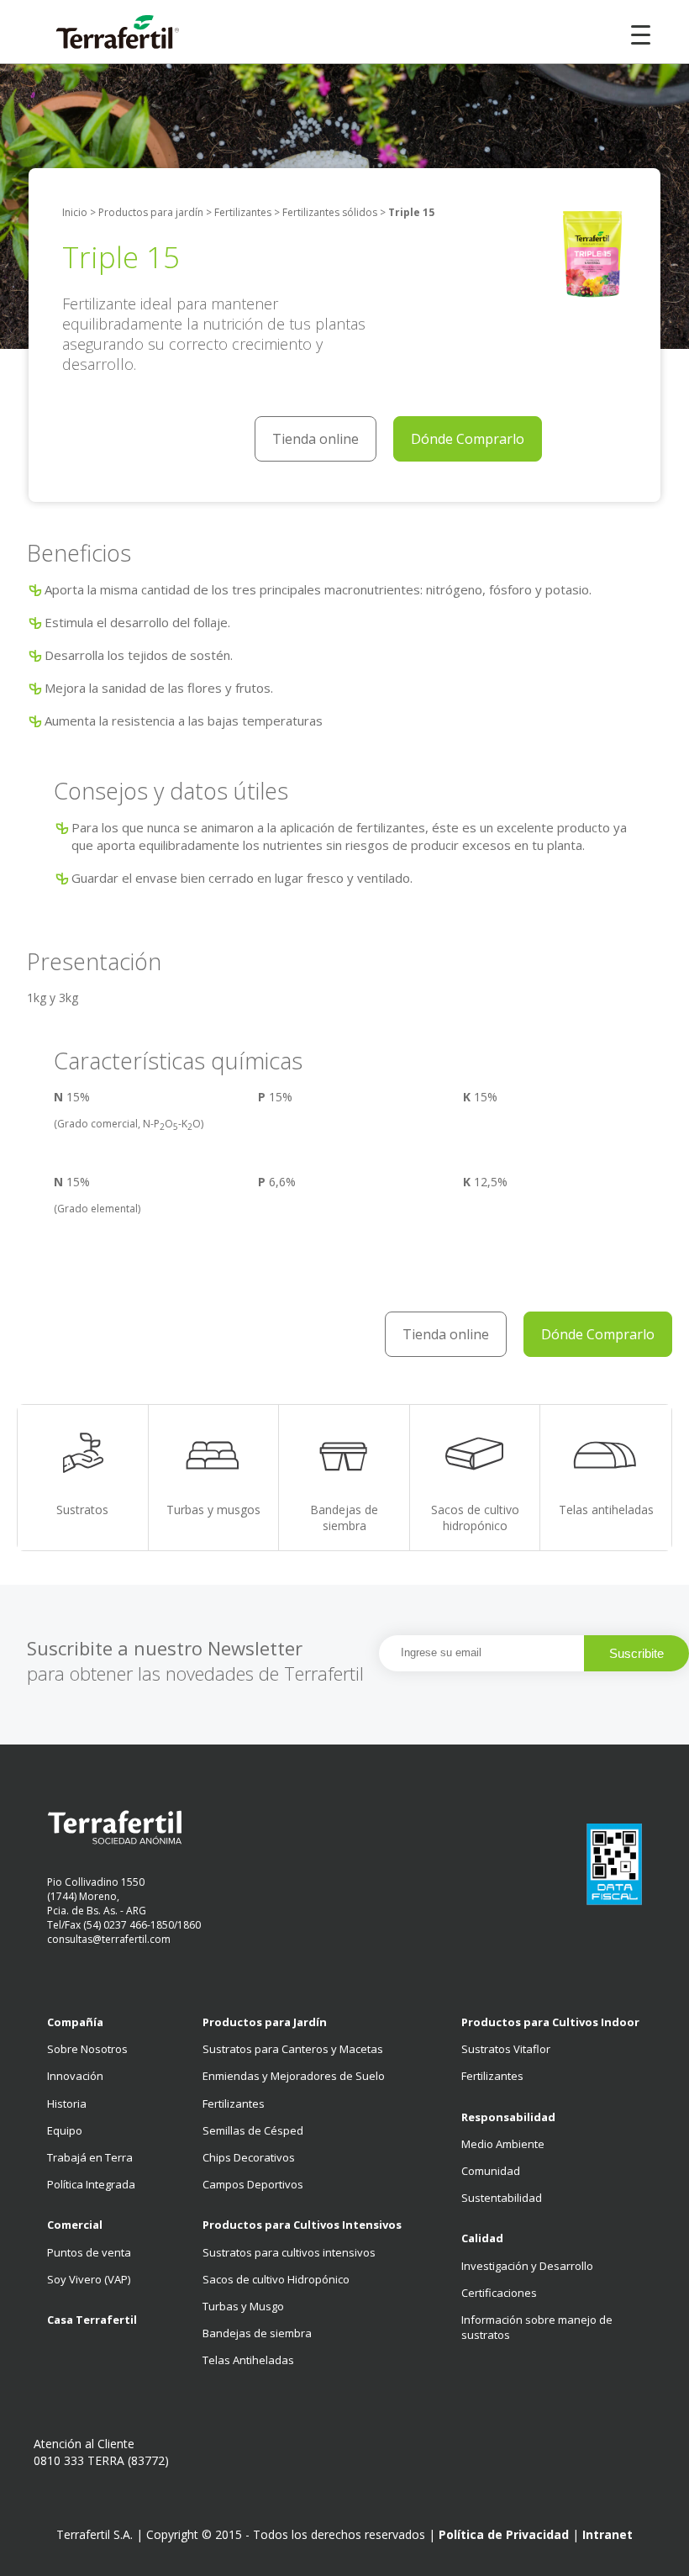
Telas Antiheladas (248, 2360)
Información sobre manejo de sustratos (537, 2327)
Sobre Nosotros (87, 2049)
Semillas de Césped (253, 2130)
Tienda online (316, 439)
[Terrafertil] (101, 34)
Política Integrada (91, 2184)
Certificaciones (499, 2293)
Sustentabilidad (502, 2198)
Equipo (65, 2130)
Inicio (75, 213)
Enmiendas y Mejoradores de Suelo (294, 2076)
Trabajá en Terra (90, 2157)
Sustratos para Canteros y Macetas (293, 2049)
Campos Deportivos (253, 2184)
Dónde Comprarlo (468, 439)
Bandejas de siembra (257, 2333)
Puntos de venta (89, 2252)
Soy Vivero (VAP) (89, 2279)
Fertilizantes (243, 213)
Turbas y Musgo (243, 2306)
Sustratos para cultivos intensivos (289, 2252)
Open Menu (641, 32)
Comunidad (491, 2171)
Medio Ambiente (503, 2144)
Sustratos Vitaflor (506, 2049)
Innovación (75, 2076)
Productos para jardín (151, 213)
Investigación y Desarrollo (527, 2266)
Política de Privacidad (504, 2534)
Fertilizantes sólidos (330, 213)
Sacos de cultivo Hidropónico (276, 2279)
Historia (67, 2104)
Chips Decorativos (249, 2157)
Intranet (607, 2534)
